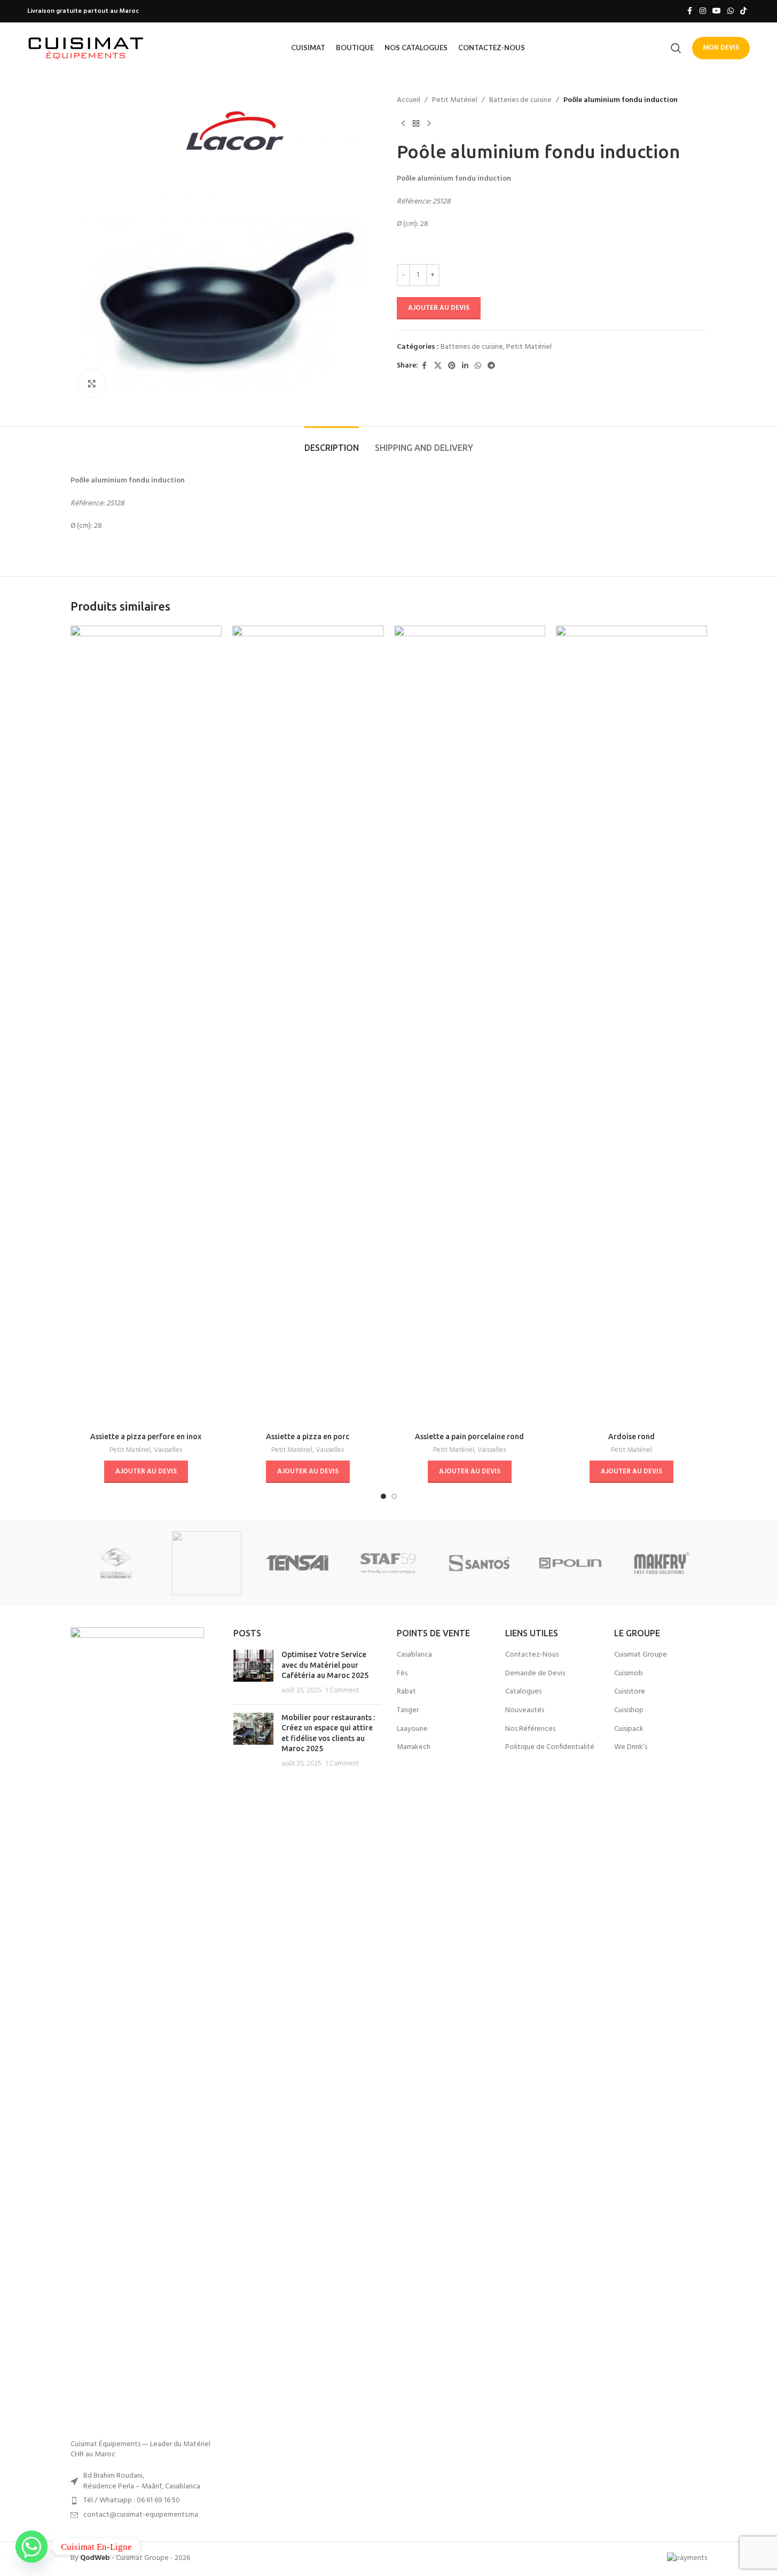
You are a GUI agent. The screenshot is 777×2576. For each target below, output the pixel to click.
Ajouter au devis (439, 308)
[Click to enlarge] (92, 384)
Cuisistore (630, 1692)
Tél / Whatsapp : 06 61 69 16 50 (132, 2500)
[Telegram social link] (491, 366)
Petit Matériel (455, 100)
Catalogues (523, 1692)
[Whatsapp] (32, 2547)
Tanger (408, 1711)
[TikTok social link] (743, 11)
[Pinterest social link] (452, 366)
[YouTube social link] (717, 11)
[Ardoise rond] (631, 1026)
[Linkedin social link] (465, 366)
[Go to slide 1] (383, 1496)
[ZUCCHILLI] (116, 1563)
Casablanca (414, 1655)
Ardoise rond (631, 1437)
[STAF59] (388, 1563)
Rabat (406, 1692)
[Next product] (429, 123)
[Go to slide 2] (394, 1496)
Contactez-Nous (532, 1655)
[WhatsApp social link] (731, 11)
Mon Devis (721, 48)
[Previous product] (403, 123)
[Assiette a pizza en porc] (308, 1026)
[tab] (332, 443)
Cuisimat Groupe (641, 1655)
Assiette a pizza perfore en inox (146, 1437)
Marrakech (414, 1747)
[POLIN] (570, 1563)
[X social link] (438, 366)
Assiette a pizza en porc (308, 1437)
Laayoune (412, 1729)
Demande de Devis (535, 1674)
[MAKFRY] (661, 1563)
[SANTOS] (480, 1563)
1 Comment (342, 1691)
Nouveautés (525, 1711)
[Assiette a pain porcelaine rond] (470, 1026)
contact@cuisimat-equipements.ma (141, 2515)
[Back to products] (416, 123)
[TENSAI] (297, 1563)
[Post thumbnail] (253, 1673)
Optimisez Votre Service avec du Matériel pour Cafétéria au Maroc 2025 (325, 1665)
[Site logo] (86, 48)
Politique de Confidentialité (550, 1747)
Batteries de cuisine (520, 100)
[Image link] (137, 2028)
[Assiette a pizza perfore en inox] (146, 1026)
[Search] (676, 48)
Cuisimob (629, 1674)
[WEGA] (207, 1563)
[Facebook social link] (690, 11)
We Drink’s (631, 1747)
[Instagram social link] (703, 11)
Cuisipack (629, 1729)
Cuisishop (629, 1711)
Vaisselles (168, 1450)
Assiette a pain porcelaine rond (469, 1437)
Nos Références (530, 1729)
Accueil (409, 100)
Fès (402, 1674)
